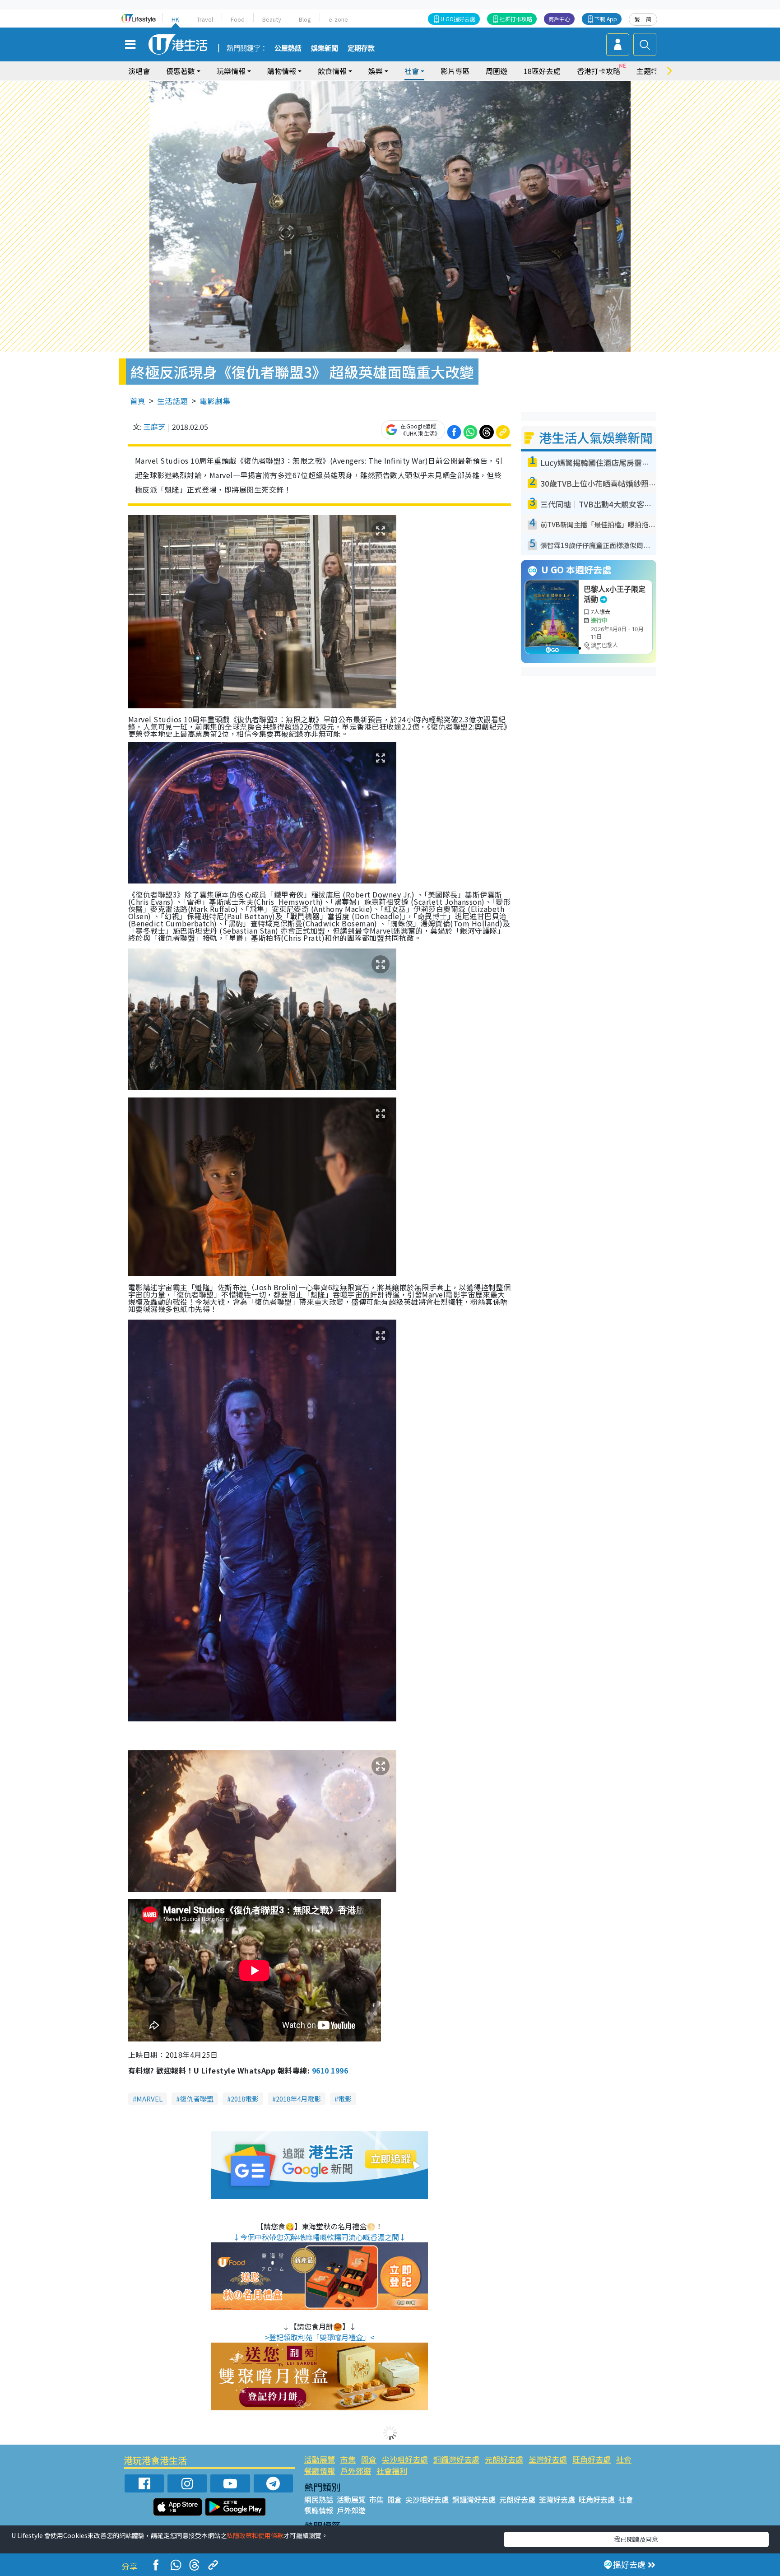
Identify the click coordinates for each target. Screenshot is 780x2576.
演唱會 (139, 71)
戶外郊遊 (356, 2471)
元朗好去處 (504, 2459)
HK (175, 19)
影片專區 (455, 71)
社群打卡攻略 (516, 19)
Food (238, 19)
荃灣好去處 (548, 2459)
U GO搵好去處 (458, 19)
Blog (305, 19)
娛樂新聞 (325, 48)
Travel (205, 19)
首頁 (138, 401)
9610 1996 (330, 2070)
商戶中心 (559, 19)
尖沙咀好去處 (405, 2459)
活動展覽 (320, 2459)
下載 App (606, 19)
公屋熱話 (288, 48)
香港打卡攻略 (599, 71)
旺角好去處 (592, 2459)
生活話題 (172, 401)
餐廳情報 (320, 2471)
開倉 (369, 2459)
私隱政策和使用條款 (255, 2535)
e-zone (338, 19)
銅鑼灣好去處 (456, 2459)
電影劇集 (215, 401)
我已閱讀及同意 (636, 2539)
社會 (624, 2459)
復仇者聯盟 (197, 2099)
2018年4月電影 (298, 2099)
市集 (348, 2459)
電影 (345, 2099)
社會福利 (392, 2471)
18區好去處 (542, 71)
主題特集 (651, 71)
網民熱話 (319, 2499)
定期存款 (361, 48)
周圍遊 (497, 71)
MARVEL (149, 2099)
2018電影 (245, 2099)
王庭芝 (154, 427)
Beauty (272, 19)
